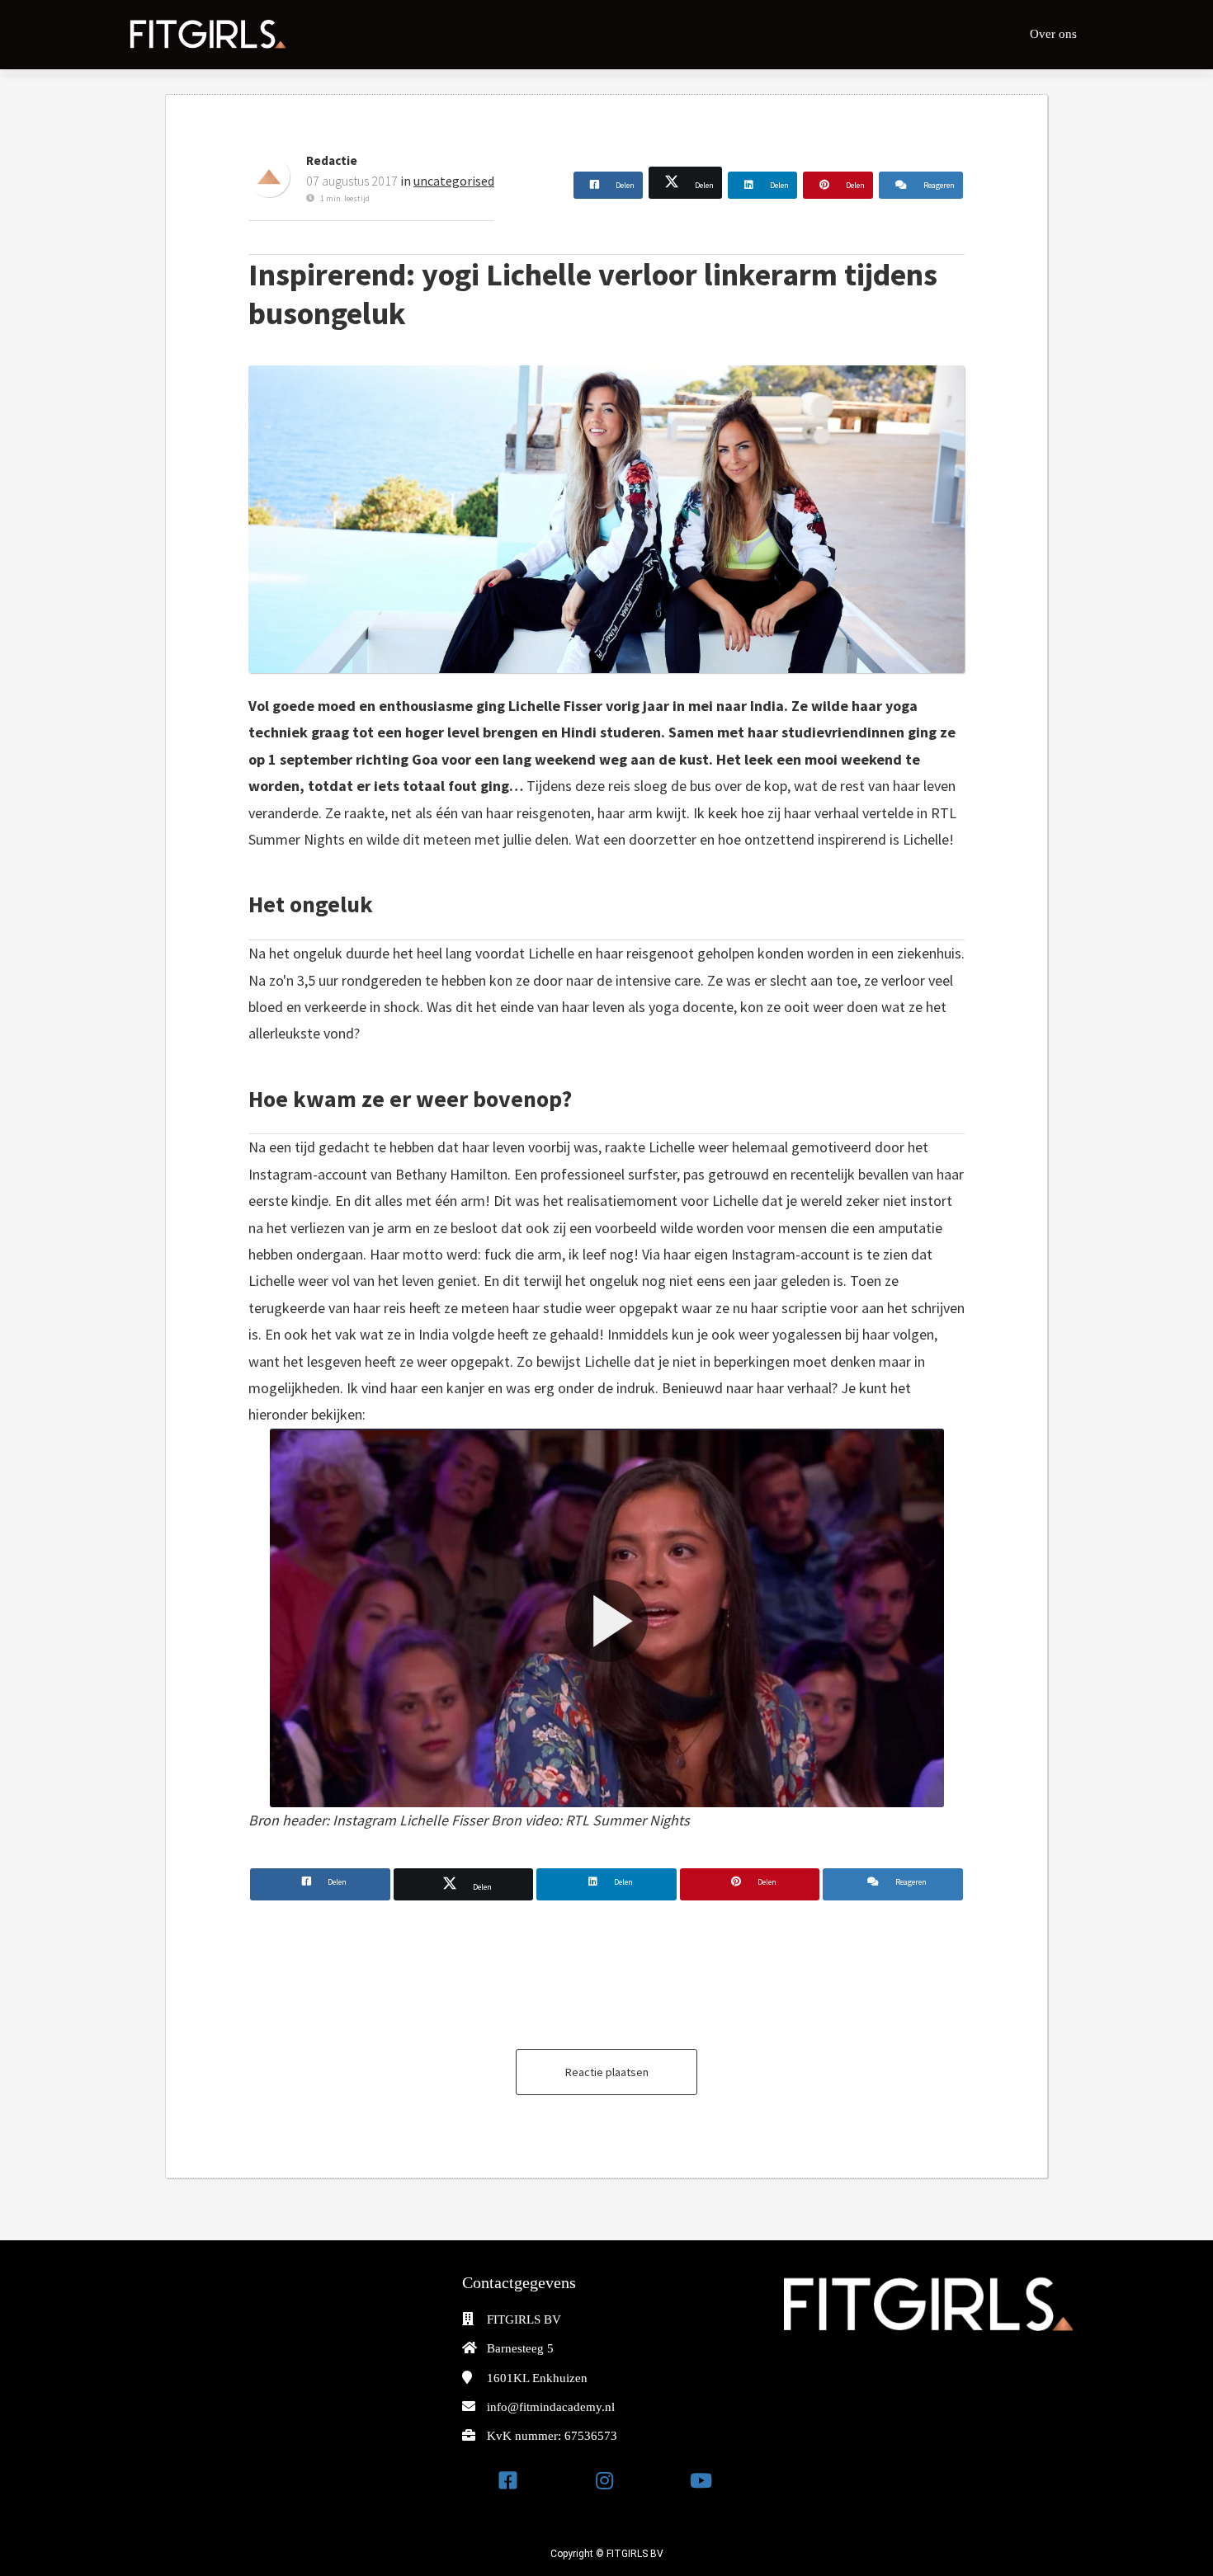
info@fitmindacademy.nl (551, 2407)
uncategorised (454, 181)
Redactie (332, 160)
